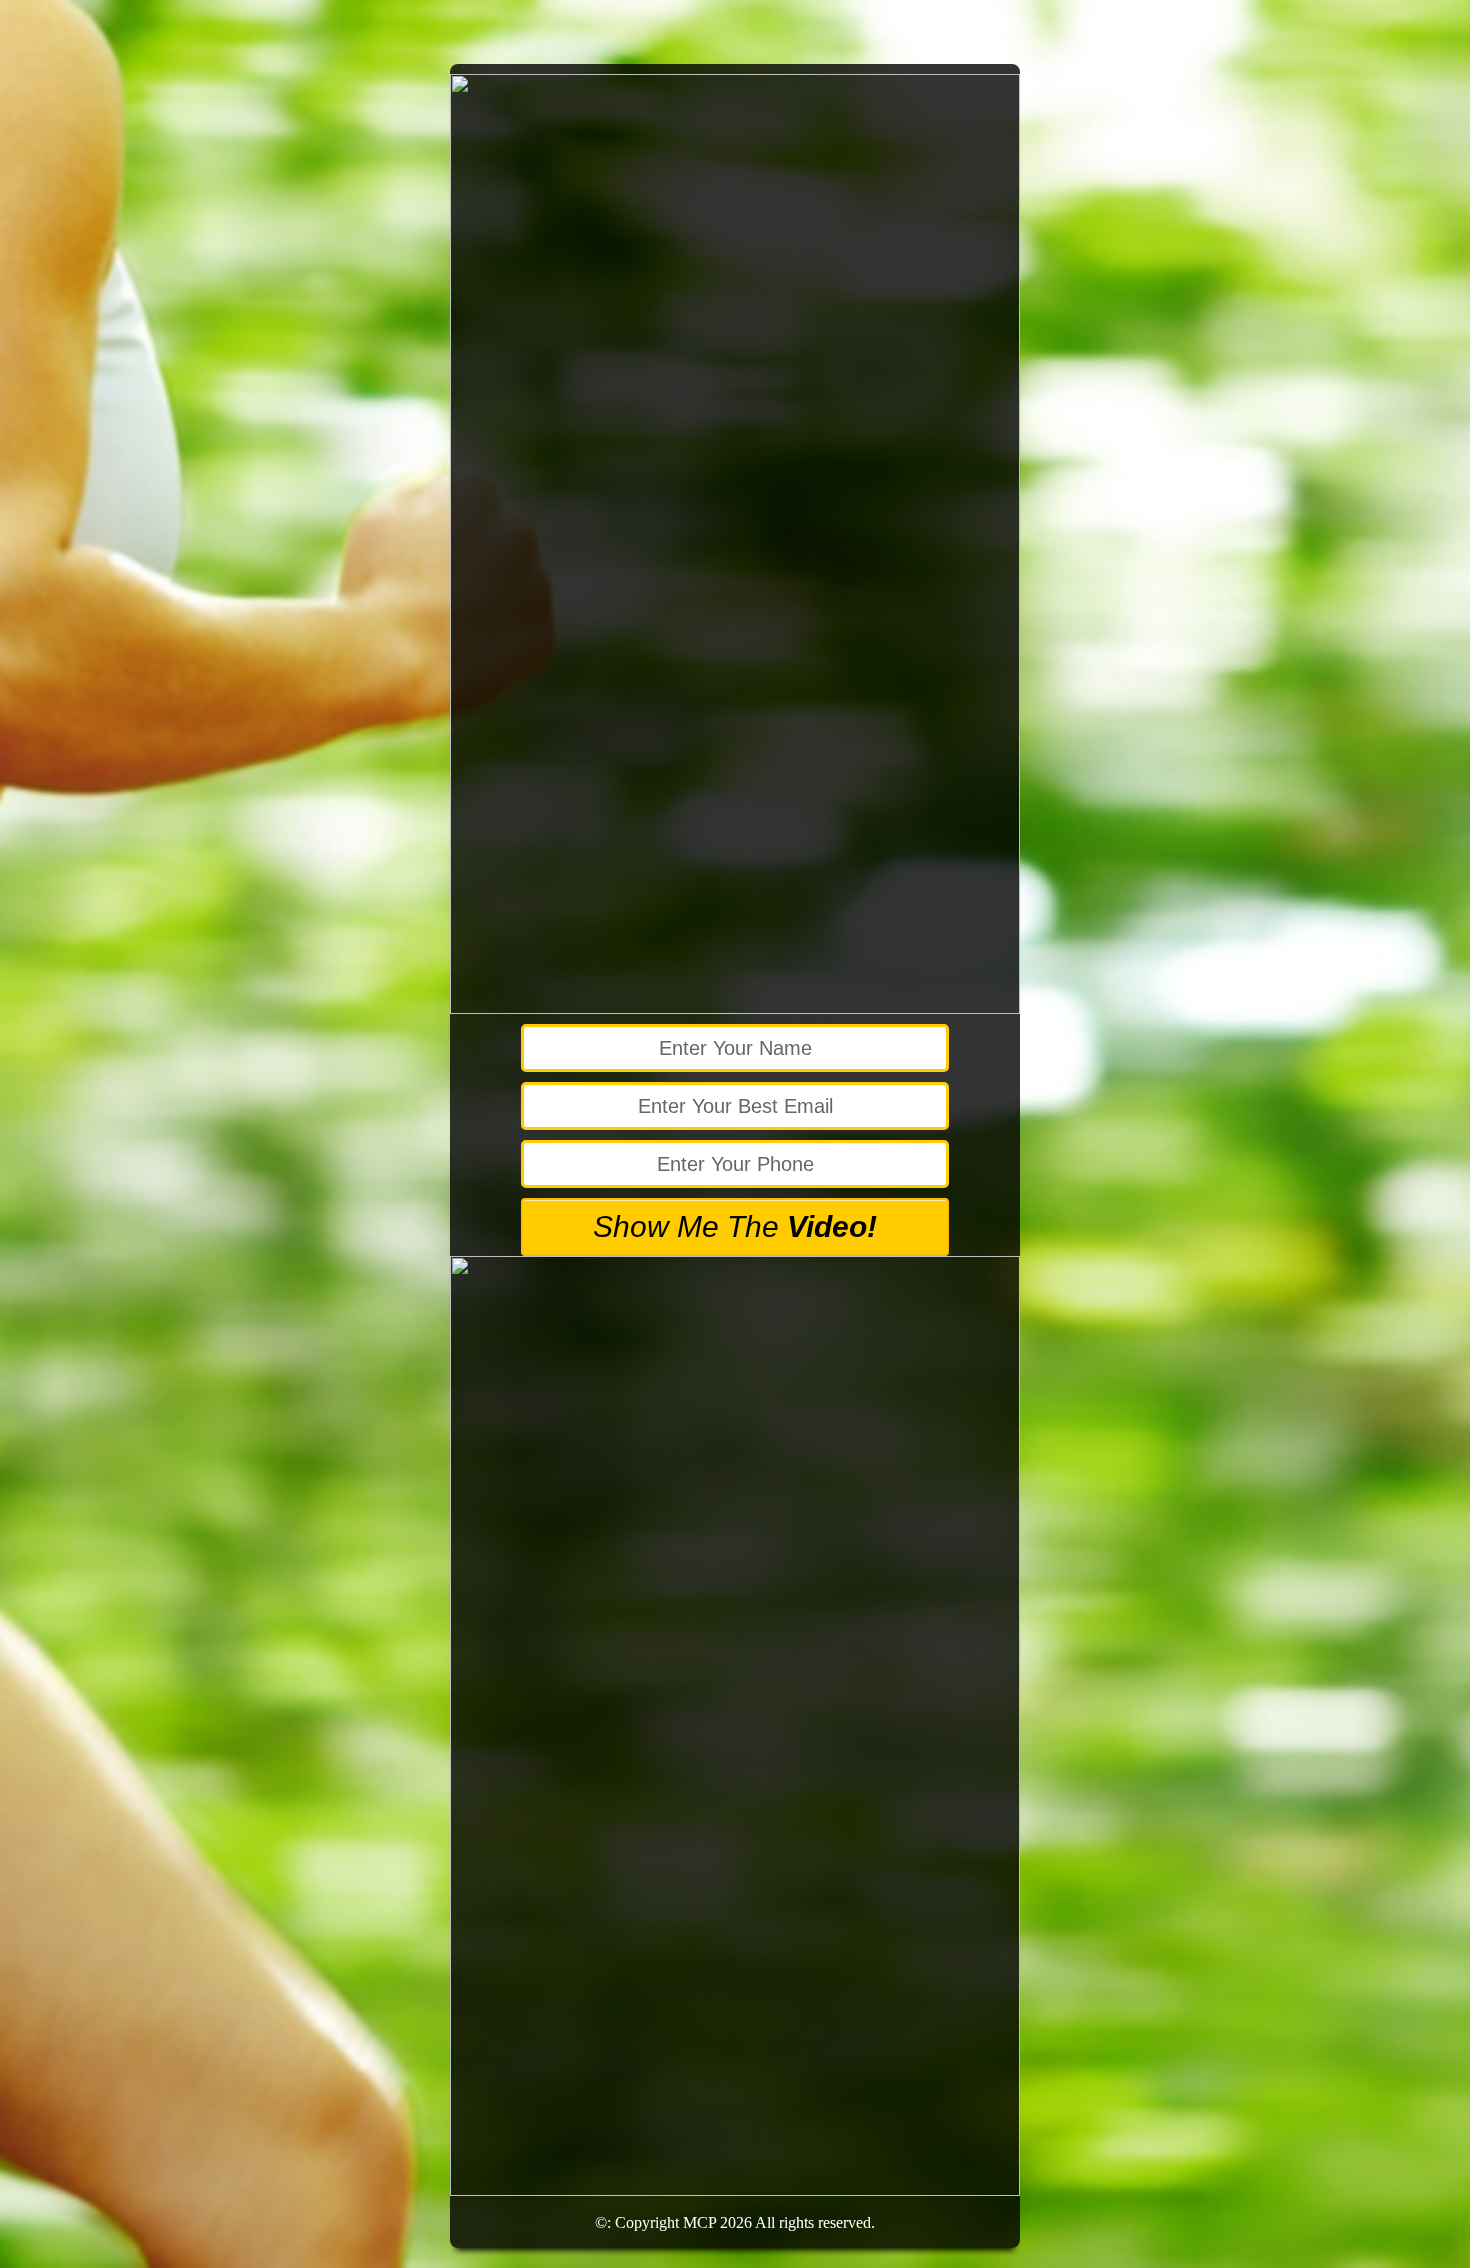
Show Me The (735, 1226)
